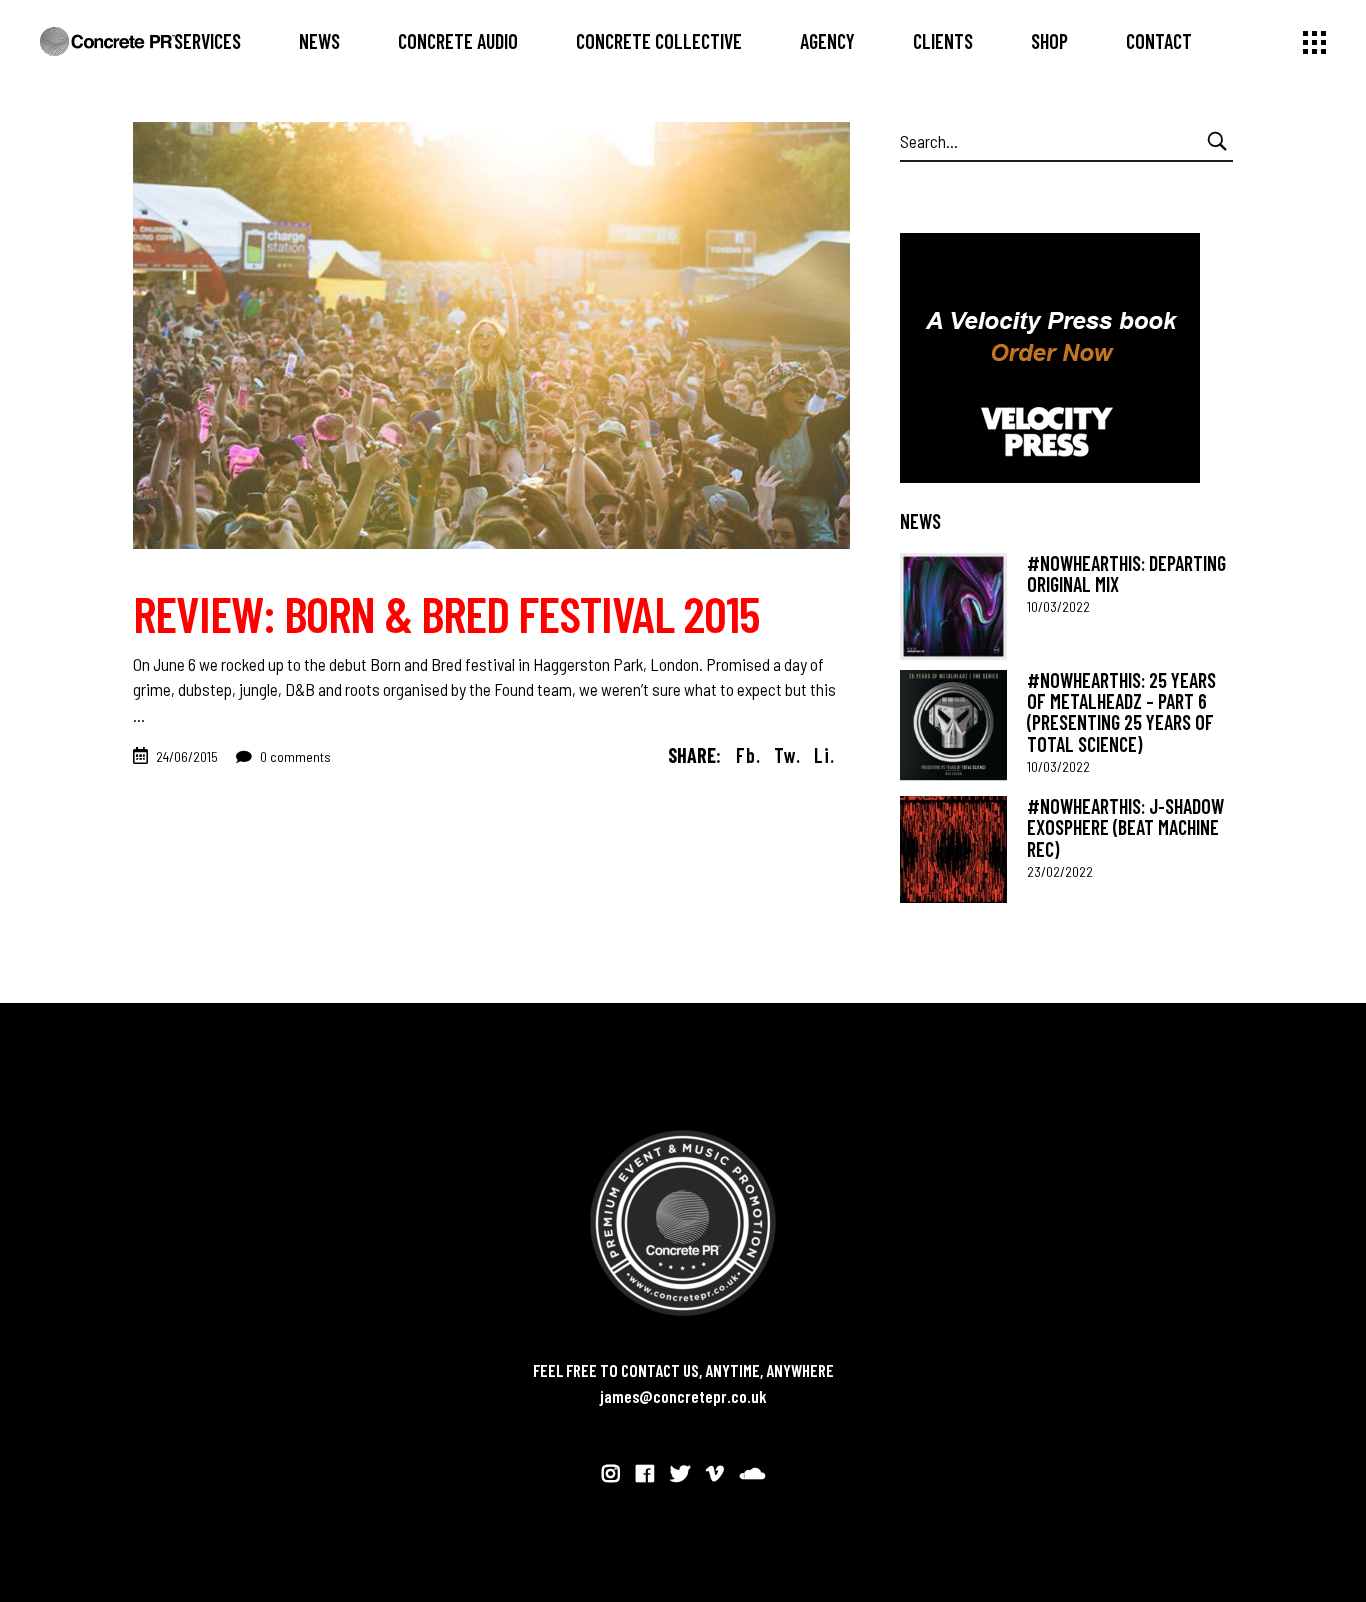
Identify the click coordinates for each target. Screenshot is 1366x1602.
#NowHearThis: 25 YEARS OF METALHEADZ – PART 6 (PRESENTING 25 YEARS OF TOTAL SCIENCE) (1121, 712)
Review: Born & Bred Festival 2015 (446, 613)
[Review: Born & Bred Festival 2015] (491, 335)
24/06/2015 (187, 756)
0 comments (294, 756)
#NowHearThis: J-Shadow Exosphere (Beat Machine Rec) (1125, 827)
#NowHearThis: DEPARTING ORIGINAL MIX (1126, 573)
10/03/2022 (1058, 606)
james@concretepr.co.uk (683, 1396)
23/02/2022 (1060, 871)
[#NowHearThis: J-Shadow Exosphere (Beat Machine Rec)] (953, 849)
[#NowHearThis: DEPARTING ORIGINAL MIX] (953, 606)
